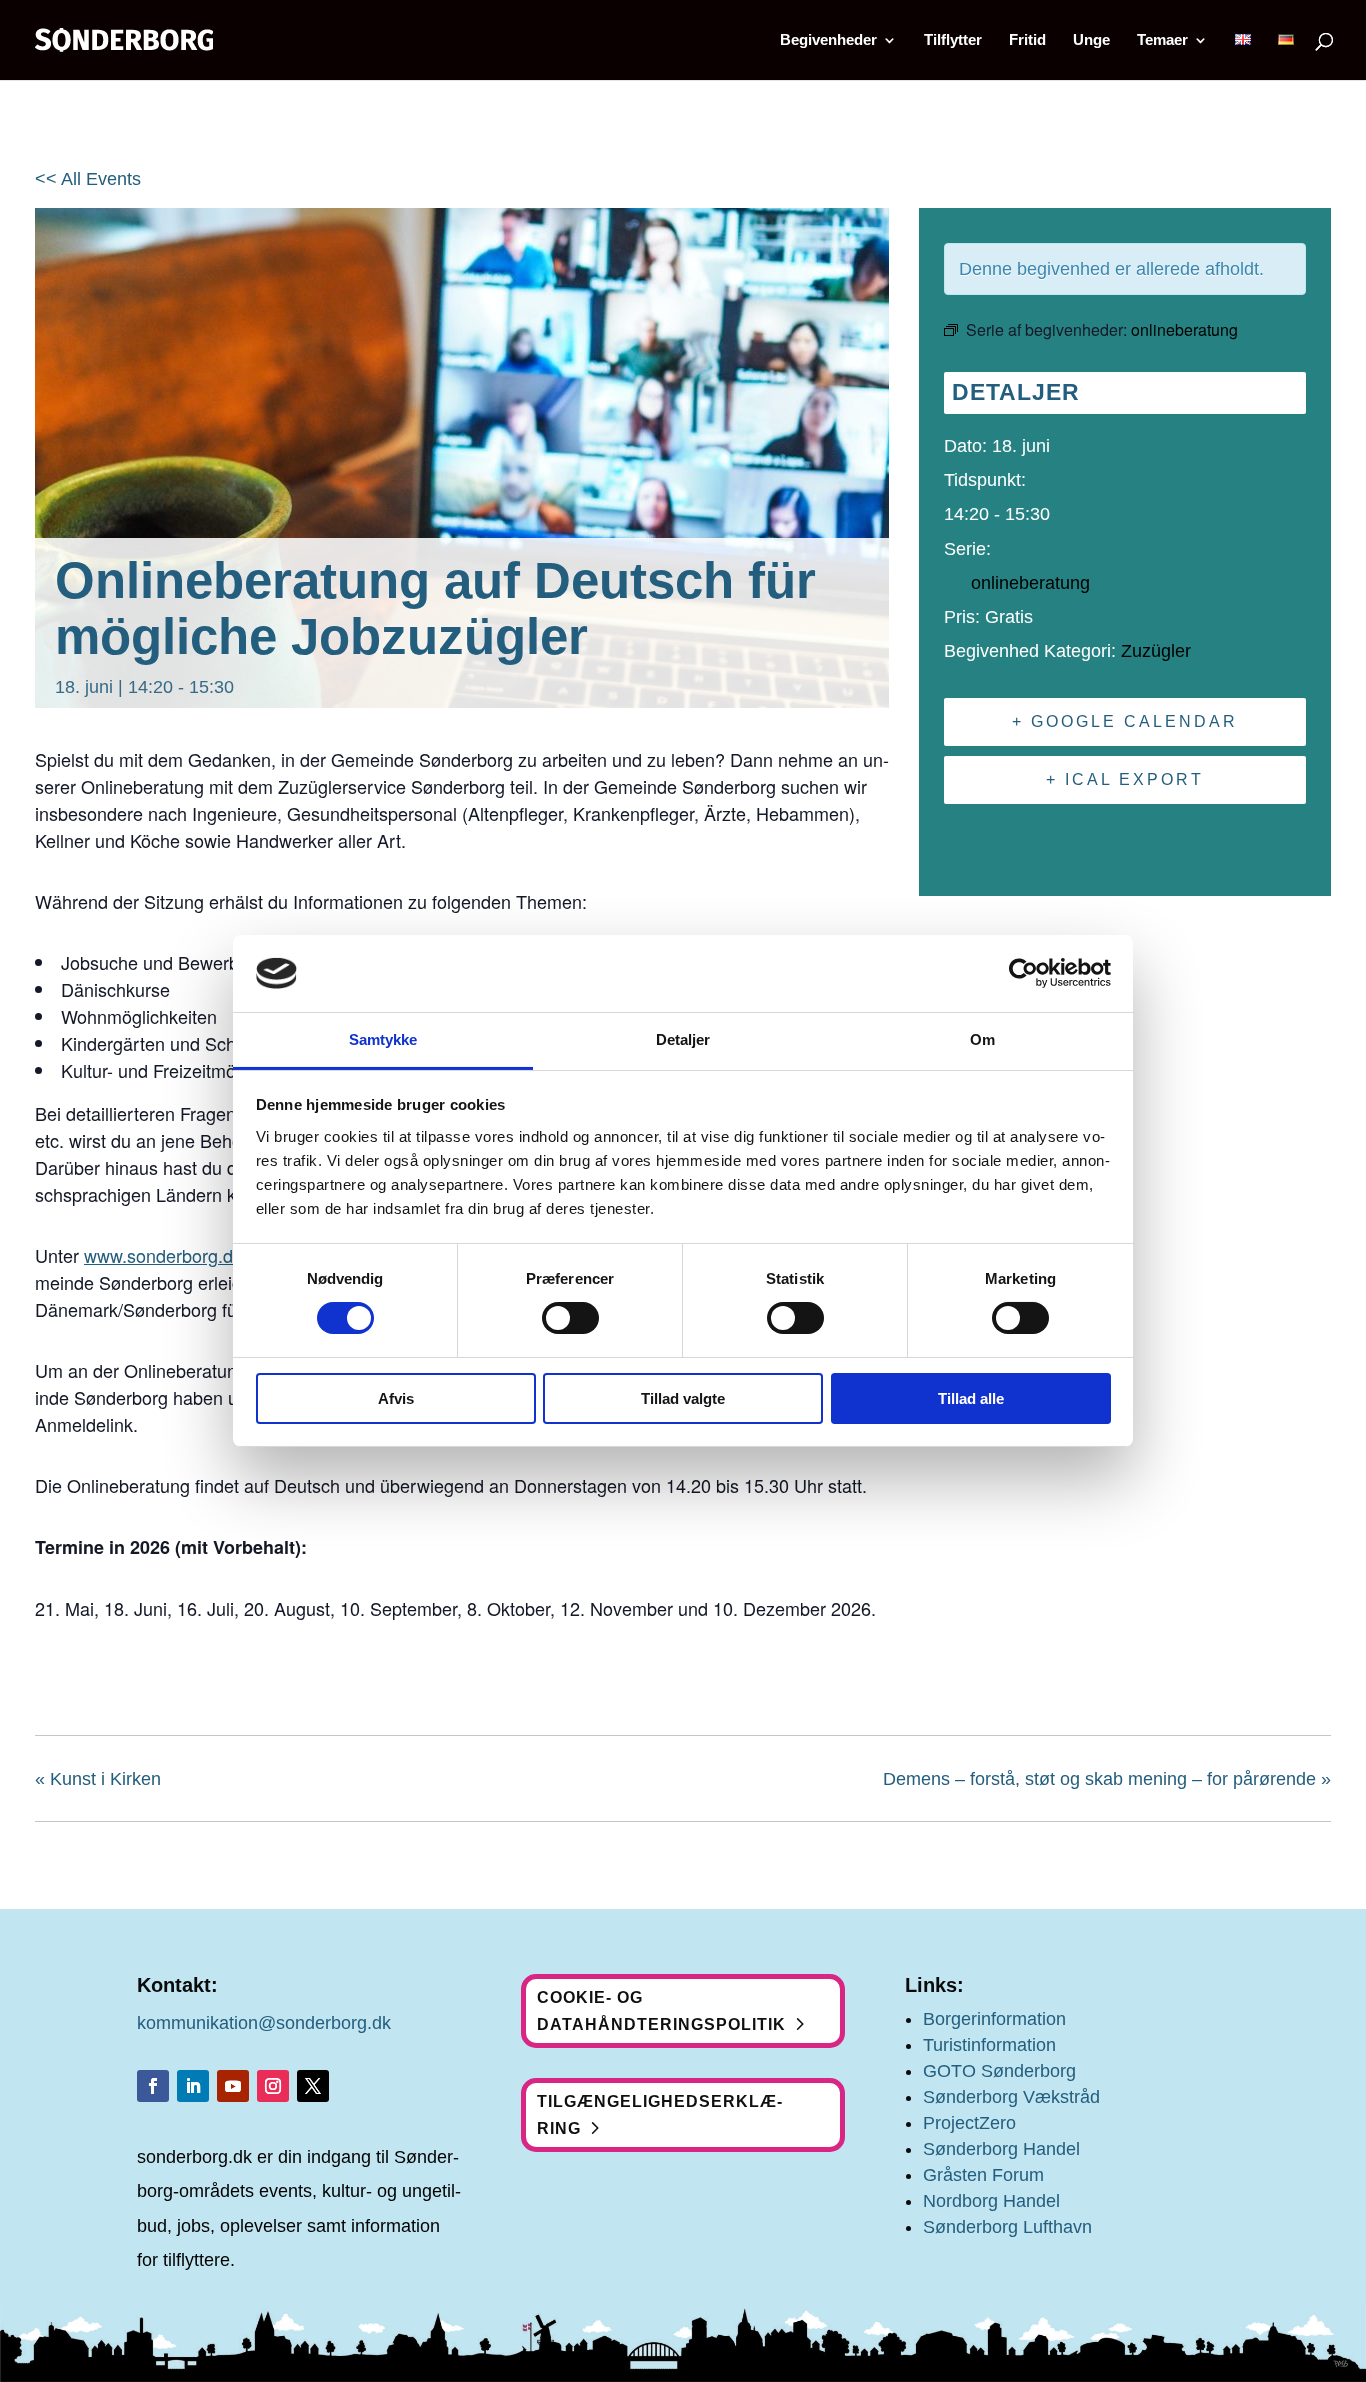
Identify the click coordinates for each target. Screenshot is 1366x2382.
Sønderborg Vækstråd (1011, 2097)
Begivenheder (828, 40)
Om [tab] (982, 1039)
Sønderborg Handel (1001, 2149)
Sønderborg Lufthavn (1007, 2227)
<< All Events (88, 179)
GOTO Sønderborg (999, 2071)
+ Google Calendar (1125, 721)
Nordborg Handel (991, 2201)
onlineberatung (1030, 583)
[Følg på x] (313, 2086)
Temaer (1162, 40)
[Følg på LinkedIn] (193, 2086)
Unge (1091, 40)
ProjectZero (969, 2123)
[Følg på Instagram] (273, 2086)
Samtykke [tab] (383, 1039)
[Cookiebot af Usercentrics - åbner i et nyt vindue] (1023, 973)
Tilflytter (953, 40)
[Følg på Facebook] (153, 2086)
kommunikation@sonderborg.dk (264, 2023)
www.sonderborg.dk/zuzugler (199, 1255)
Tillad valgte (683, 1398)
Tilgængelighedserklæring (659, 2115)
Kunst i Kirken (98, 1779)
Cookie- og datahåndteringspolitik (661, 2011)
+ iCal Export (1125, 779)
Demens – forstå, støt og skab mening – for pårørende (1107, 1779)
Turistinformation (989, 2045)
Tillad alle (971, 1398)
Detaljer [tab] (683, 1039)
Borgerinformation (994, 2019)
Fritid (1027, 40)
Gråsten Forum (983, 2175)
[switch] (570, 1318)
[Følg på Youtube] (233, 2086)
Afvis (396, 1398)
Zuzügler (1156, 651)
